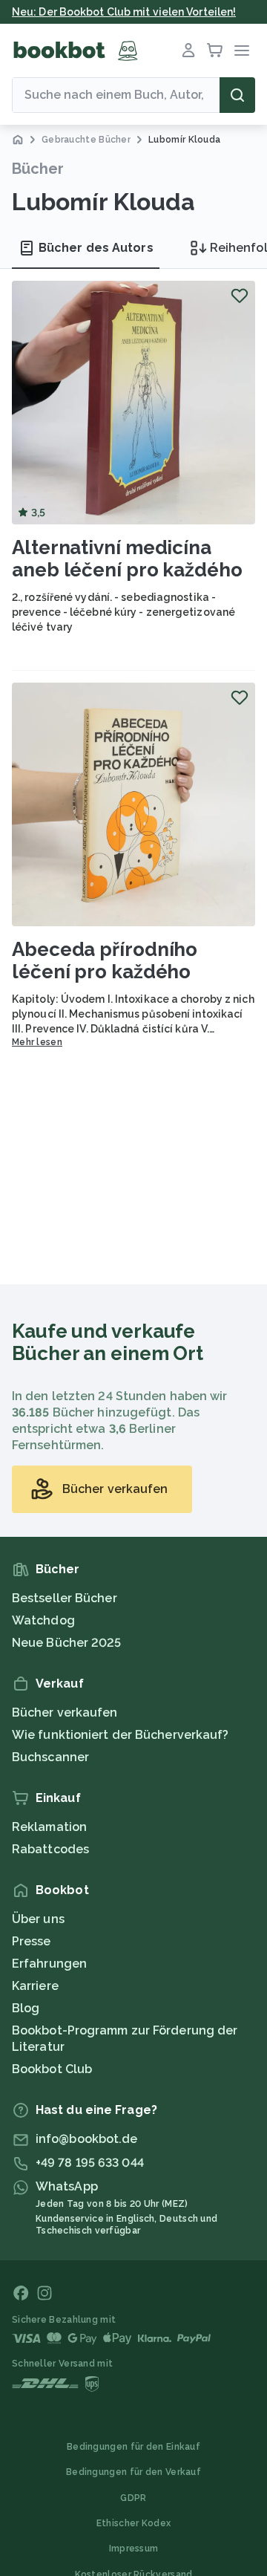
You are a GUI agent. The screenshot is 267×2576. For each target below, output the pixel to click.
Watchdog (43, 1620)
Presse (32, 1941)
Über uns (38, 1919)
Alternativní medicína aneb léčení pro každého (127, 559)
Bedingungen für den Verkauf (133, 2472)
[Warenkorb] (215, 51)
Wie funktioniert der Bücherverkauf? (121, 1735)
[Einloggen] (188, 51)
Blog (26, 2008)
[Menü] (242, 51)
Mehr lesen (37, 1042)
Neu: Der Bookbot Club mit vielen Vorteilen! (124, 12)
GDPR (133, 2498)
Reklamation (49, 1827)
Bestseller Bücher (65, 1598)
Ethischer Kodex (134, 2523)
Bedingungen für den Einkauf (133, 2447)
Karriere (35, 1986)
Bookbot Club (52, 2069)
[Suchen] (237, 95)
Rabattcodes (50, 1849)
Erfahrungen (49, 1964)
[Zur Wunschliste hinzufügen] (240, 296)
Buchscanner (50, 1757)
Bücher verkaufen (65, 1713)
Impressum (134, 2549)
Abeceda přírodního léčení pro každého (105, 960)
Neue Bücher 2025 (67, 1643)
